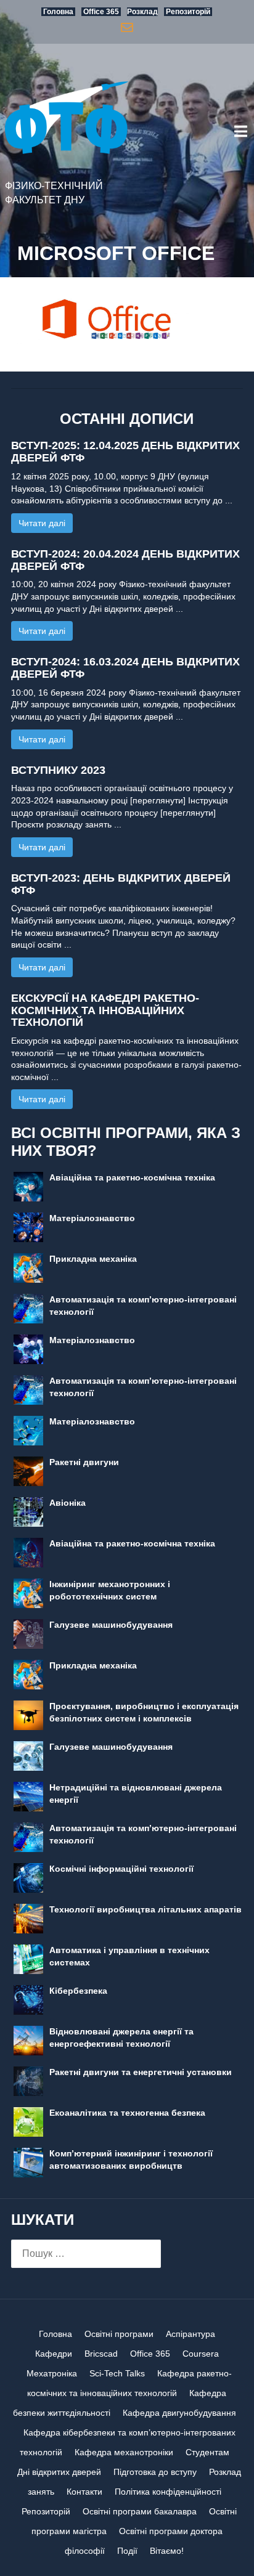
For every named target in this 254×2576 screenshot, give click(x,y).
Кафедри (54, 2354)
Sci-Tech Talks (117, 2373)
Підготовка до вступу (155, 2472)
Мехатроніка (52, 2373)
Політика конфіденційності (168, 2492)
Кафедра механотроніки (124, 2452)
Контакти (84, 2492)
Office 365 (150, 2354)
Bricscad (101, 2354)
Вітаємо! (167, 2551)
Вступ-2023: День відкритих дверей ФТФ (121, 884)
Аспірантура (190, 2334)
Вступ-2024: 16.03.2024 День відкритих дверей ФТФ (125, 668)
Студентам (207, 2452)
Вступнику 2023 (58, 770)
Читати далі (42, 523)
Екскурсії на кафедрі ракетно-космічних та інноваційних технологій (105, 1010)
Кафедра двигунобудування (179, 2413)
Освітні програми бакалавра (140, 2511)
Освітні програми (119, 2334)
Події (127, 2551)
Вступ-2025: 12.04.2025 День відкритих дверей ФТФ (125, 452)
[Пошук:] (86, 2254)
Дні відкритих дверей (59, 2472)
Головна (55, 2334)
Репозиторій (46, 2511)
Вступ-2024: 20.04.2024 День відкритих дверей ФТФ (125, 560)
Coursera (201, 2354)
